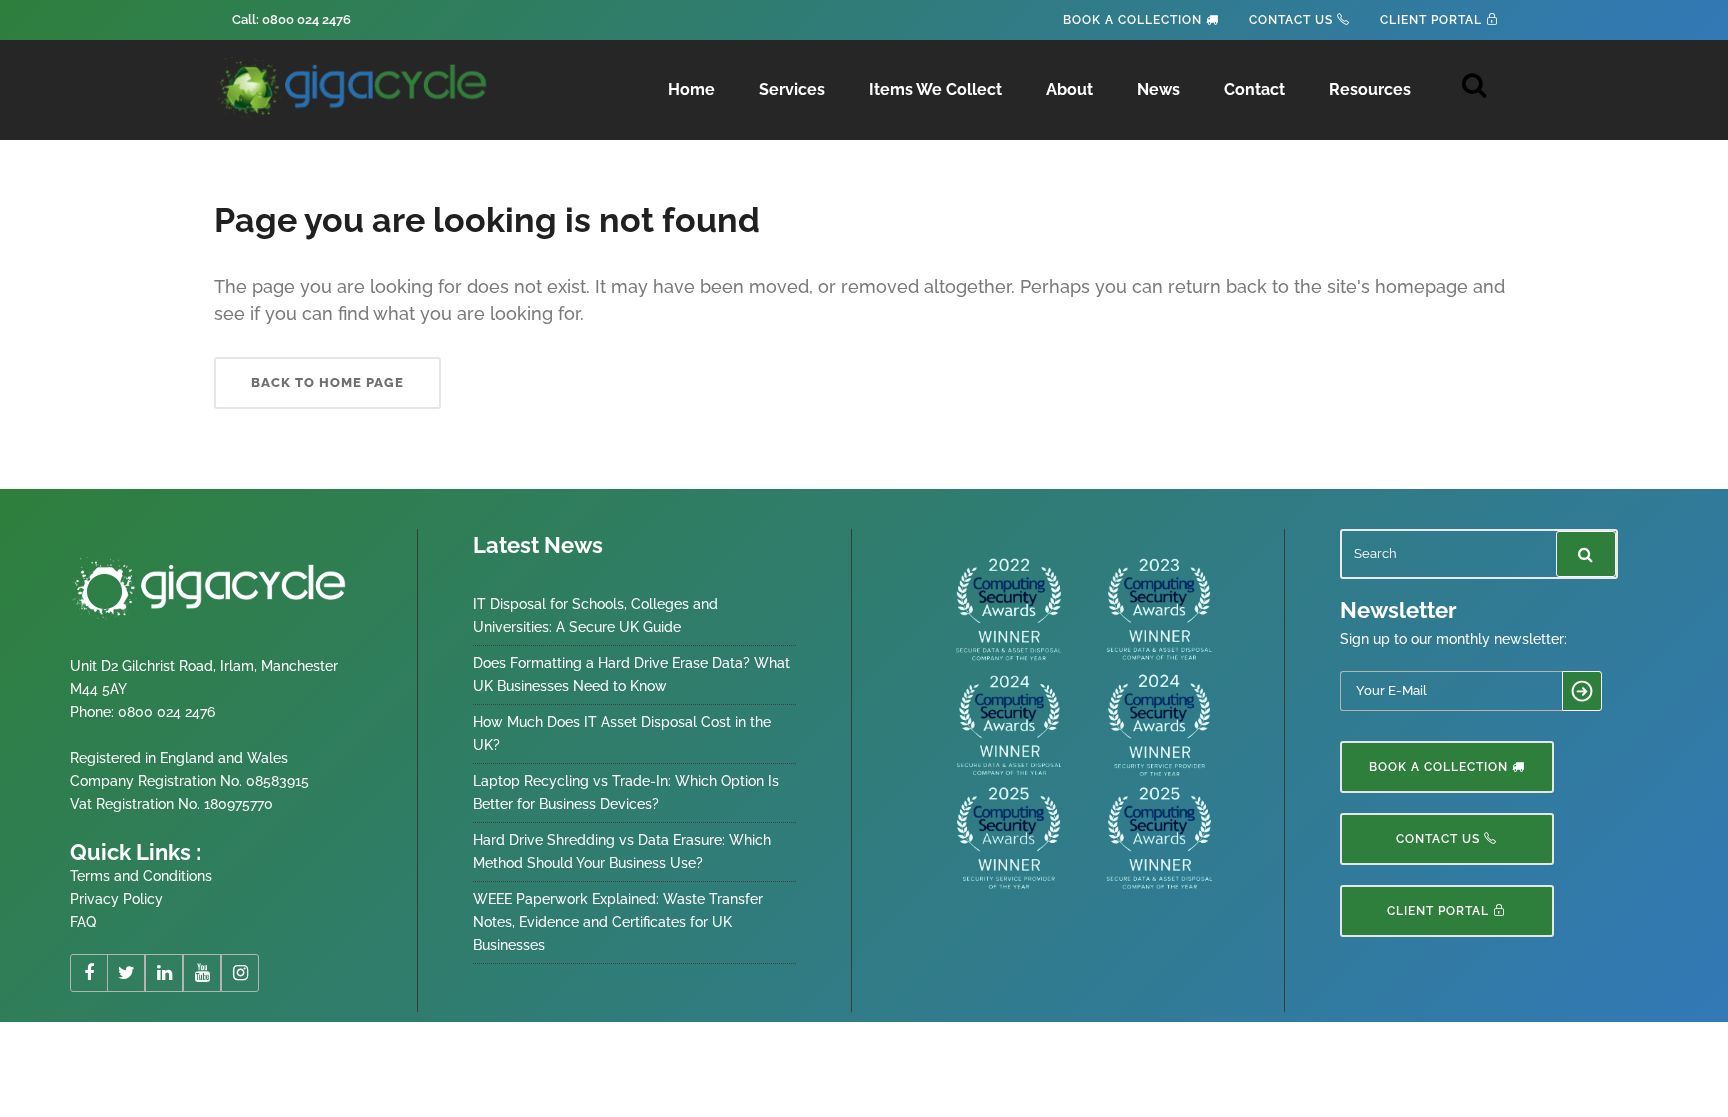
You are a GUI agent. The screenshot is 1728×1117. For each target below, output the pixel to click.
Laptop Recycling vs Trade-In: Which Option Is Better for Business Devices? (626, 792)
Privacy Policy (116, 899)
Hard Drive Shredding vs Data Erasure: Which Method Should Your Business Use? (622, 851)
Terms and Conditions (141, 876)
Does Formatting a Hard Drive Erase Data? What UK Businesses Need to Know (631, 674)
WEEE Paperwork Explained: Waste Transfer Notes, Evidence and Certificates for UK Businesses (618, 922)
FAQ (83, 922)
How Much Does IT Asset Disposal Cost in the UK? (622, 733)
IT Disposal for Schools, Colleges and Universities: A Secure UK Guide (595, 615)
